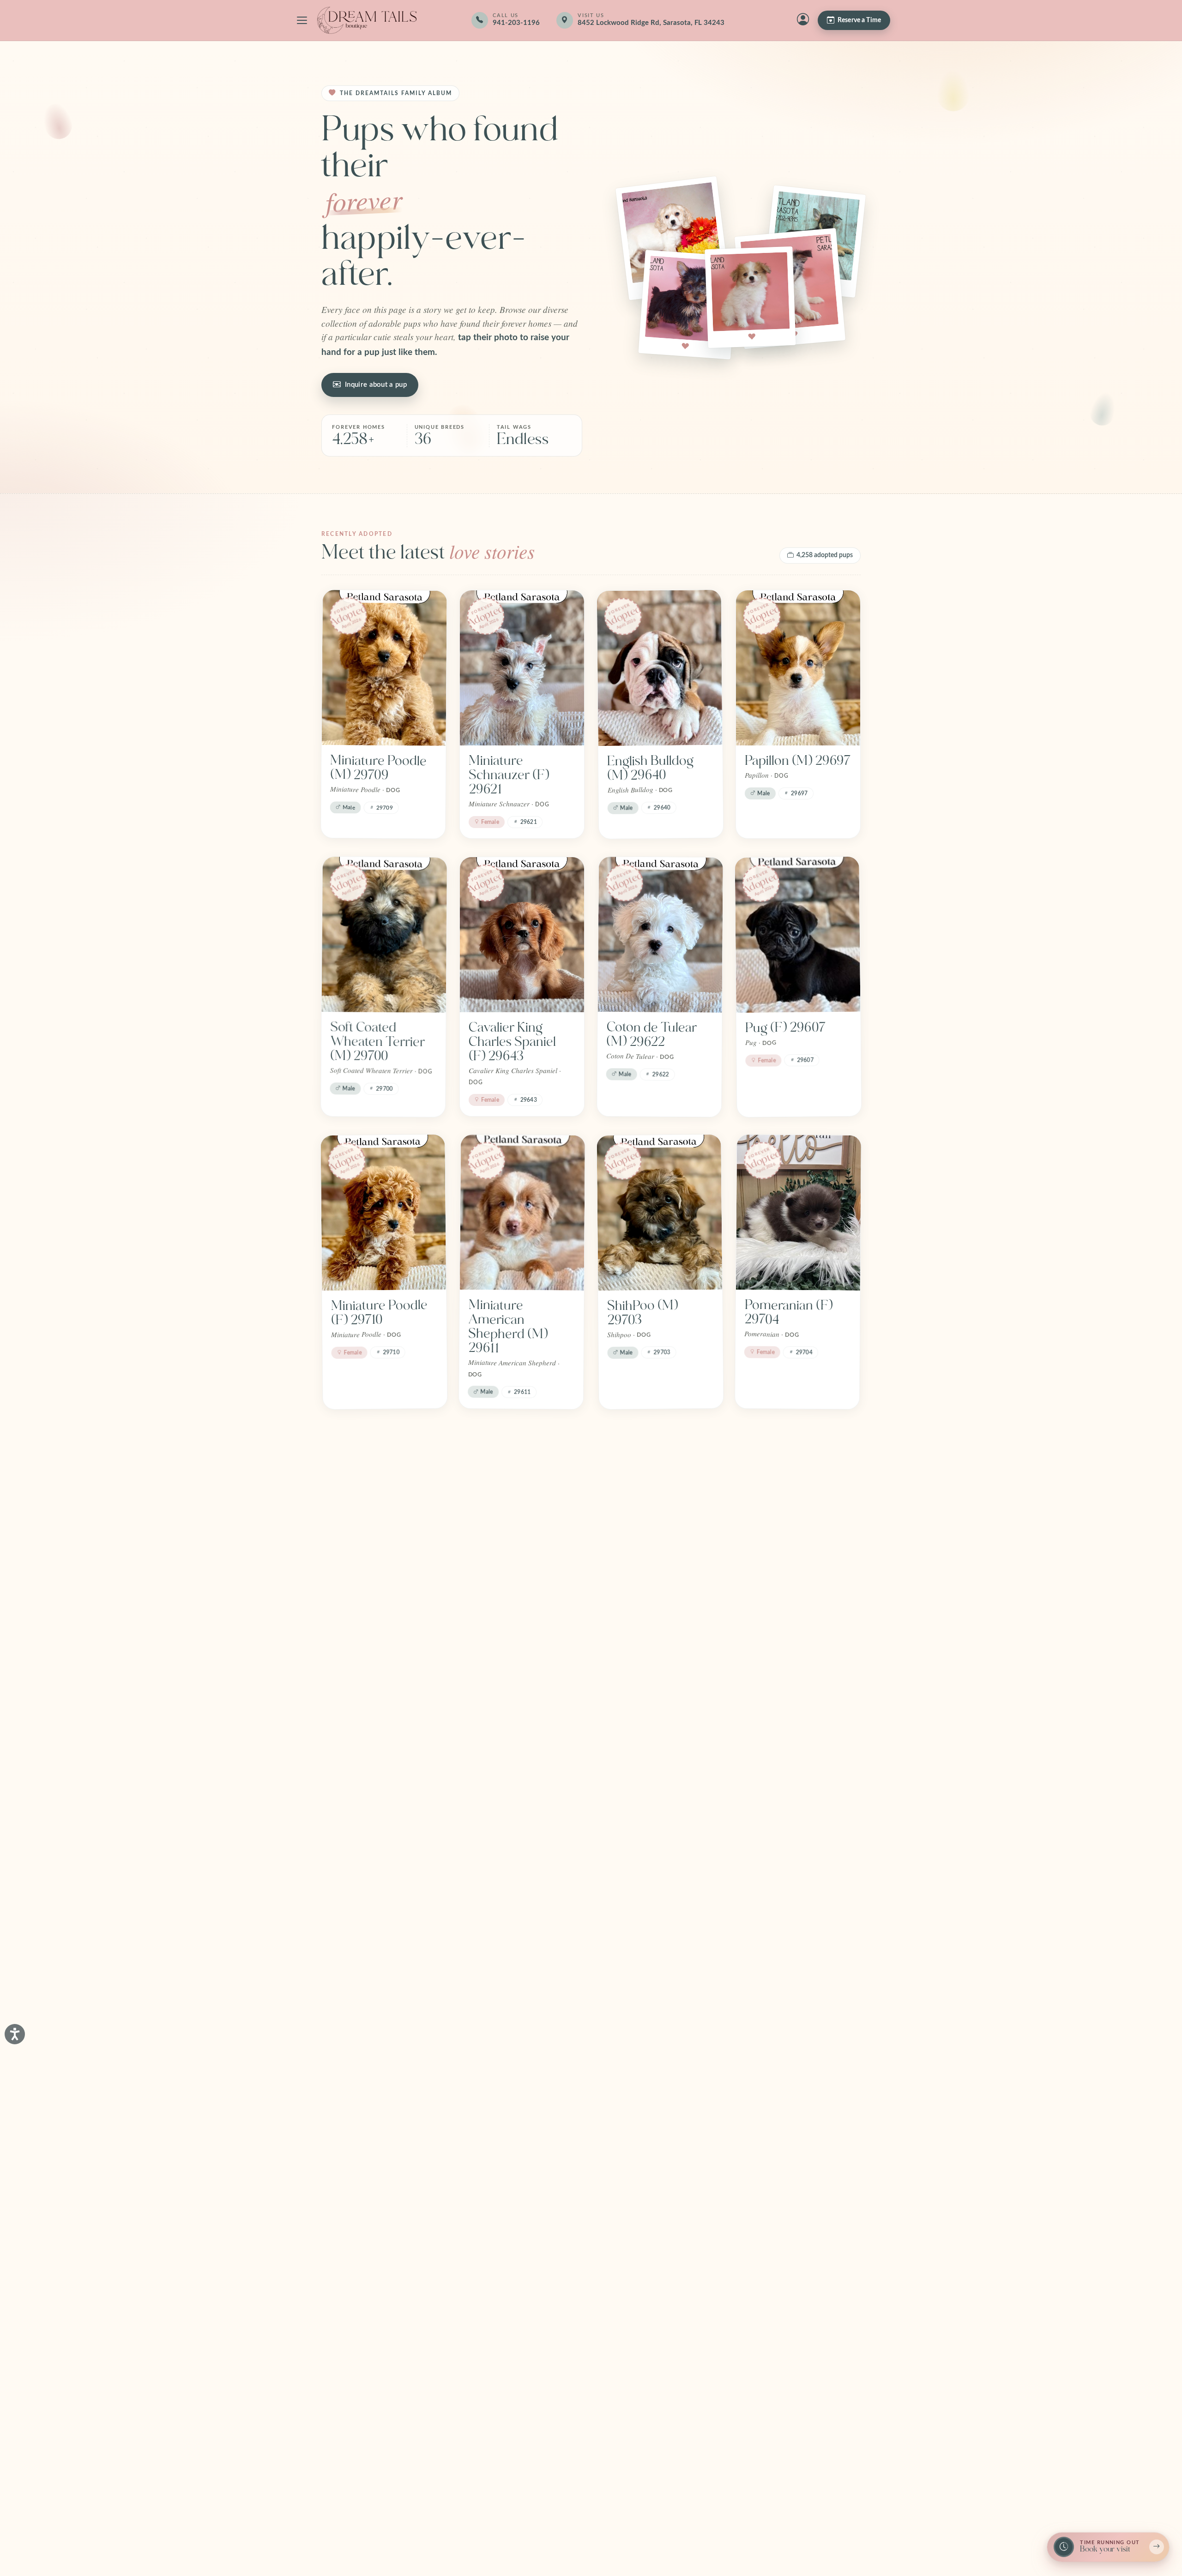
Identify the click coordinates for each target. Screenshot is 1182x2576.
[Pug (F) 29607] (798, 935)
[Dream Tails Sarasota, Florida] (367, 20)
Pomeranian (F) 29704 (788, 1312)
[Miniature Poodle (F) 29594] (384, 1505)
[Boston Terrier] (384, 2287)
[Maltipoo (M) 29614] (660, 1505)
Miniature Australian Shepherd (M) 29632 (784, 1871)
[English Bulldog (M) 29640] (660, 668)
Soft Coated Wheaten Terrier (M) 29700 (377, 1042)
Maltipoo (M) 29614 (643, 1605)
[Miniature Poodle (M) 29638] (798, 1505)
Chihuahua (499, 2142)
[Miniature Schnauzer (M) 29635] (522, 1757)
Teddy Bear (363, 2142)
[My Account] (803, 20)
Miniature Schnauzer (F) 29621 (509, 775)
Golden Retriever (518, 2380)
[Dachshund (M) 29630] (522, 1505)
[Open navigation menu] (302, 20)
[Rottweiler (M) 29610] (659, 1757)
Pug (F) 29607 (786, 1027)
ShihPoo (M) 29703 (642, 1312)
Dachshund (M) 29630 (512, 1604)
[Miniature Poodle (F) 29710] (383, 1213)
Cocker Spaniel (787, 2142)
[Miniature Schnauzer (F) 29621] (522, 668)
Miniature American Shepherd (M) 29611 (508, 1327)
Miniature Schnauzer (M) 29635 (510, 1864)
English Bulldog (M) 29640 (650, 768)
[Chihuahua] (522, 2049)
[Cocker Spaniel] (798, 2049)
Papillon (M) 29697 (798, 761)
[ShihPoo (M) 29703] (659, 1213)
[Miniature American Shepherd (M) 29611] (522, 1213)
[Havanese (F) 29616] (383, 1757)
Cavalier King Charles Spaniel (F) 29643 (512, 1042)
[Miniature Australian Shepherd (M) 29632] (799, 1757)
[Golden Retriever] (522, 2287)
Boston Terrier (372, 2380)
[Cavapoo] (660, 2050)
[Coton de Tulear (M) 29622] (660, 935)
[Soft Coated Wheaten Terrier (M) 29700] (384, 935)
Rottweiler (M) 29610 (648, 1857)
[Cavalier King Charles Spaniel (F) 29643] (522, 935)
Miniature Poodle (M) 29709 (378, 768)
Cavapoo (632, 2142)
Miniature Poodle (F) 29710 (379, 1312)
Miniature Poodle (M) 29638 (793, 1604)
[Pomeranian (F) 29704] (799, 1213)
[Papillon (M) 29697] (798, 668)
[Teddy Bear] (384, 2049)
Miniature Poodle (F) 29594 (379, 1605)
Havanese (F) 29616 (368, 1857)
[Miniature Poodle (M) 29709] (384, 668)
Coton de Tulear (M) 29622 (651, 1034)
